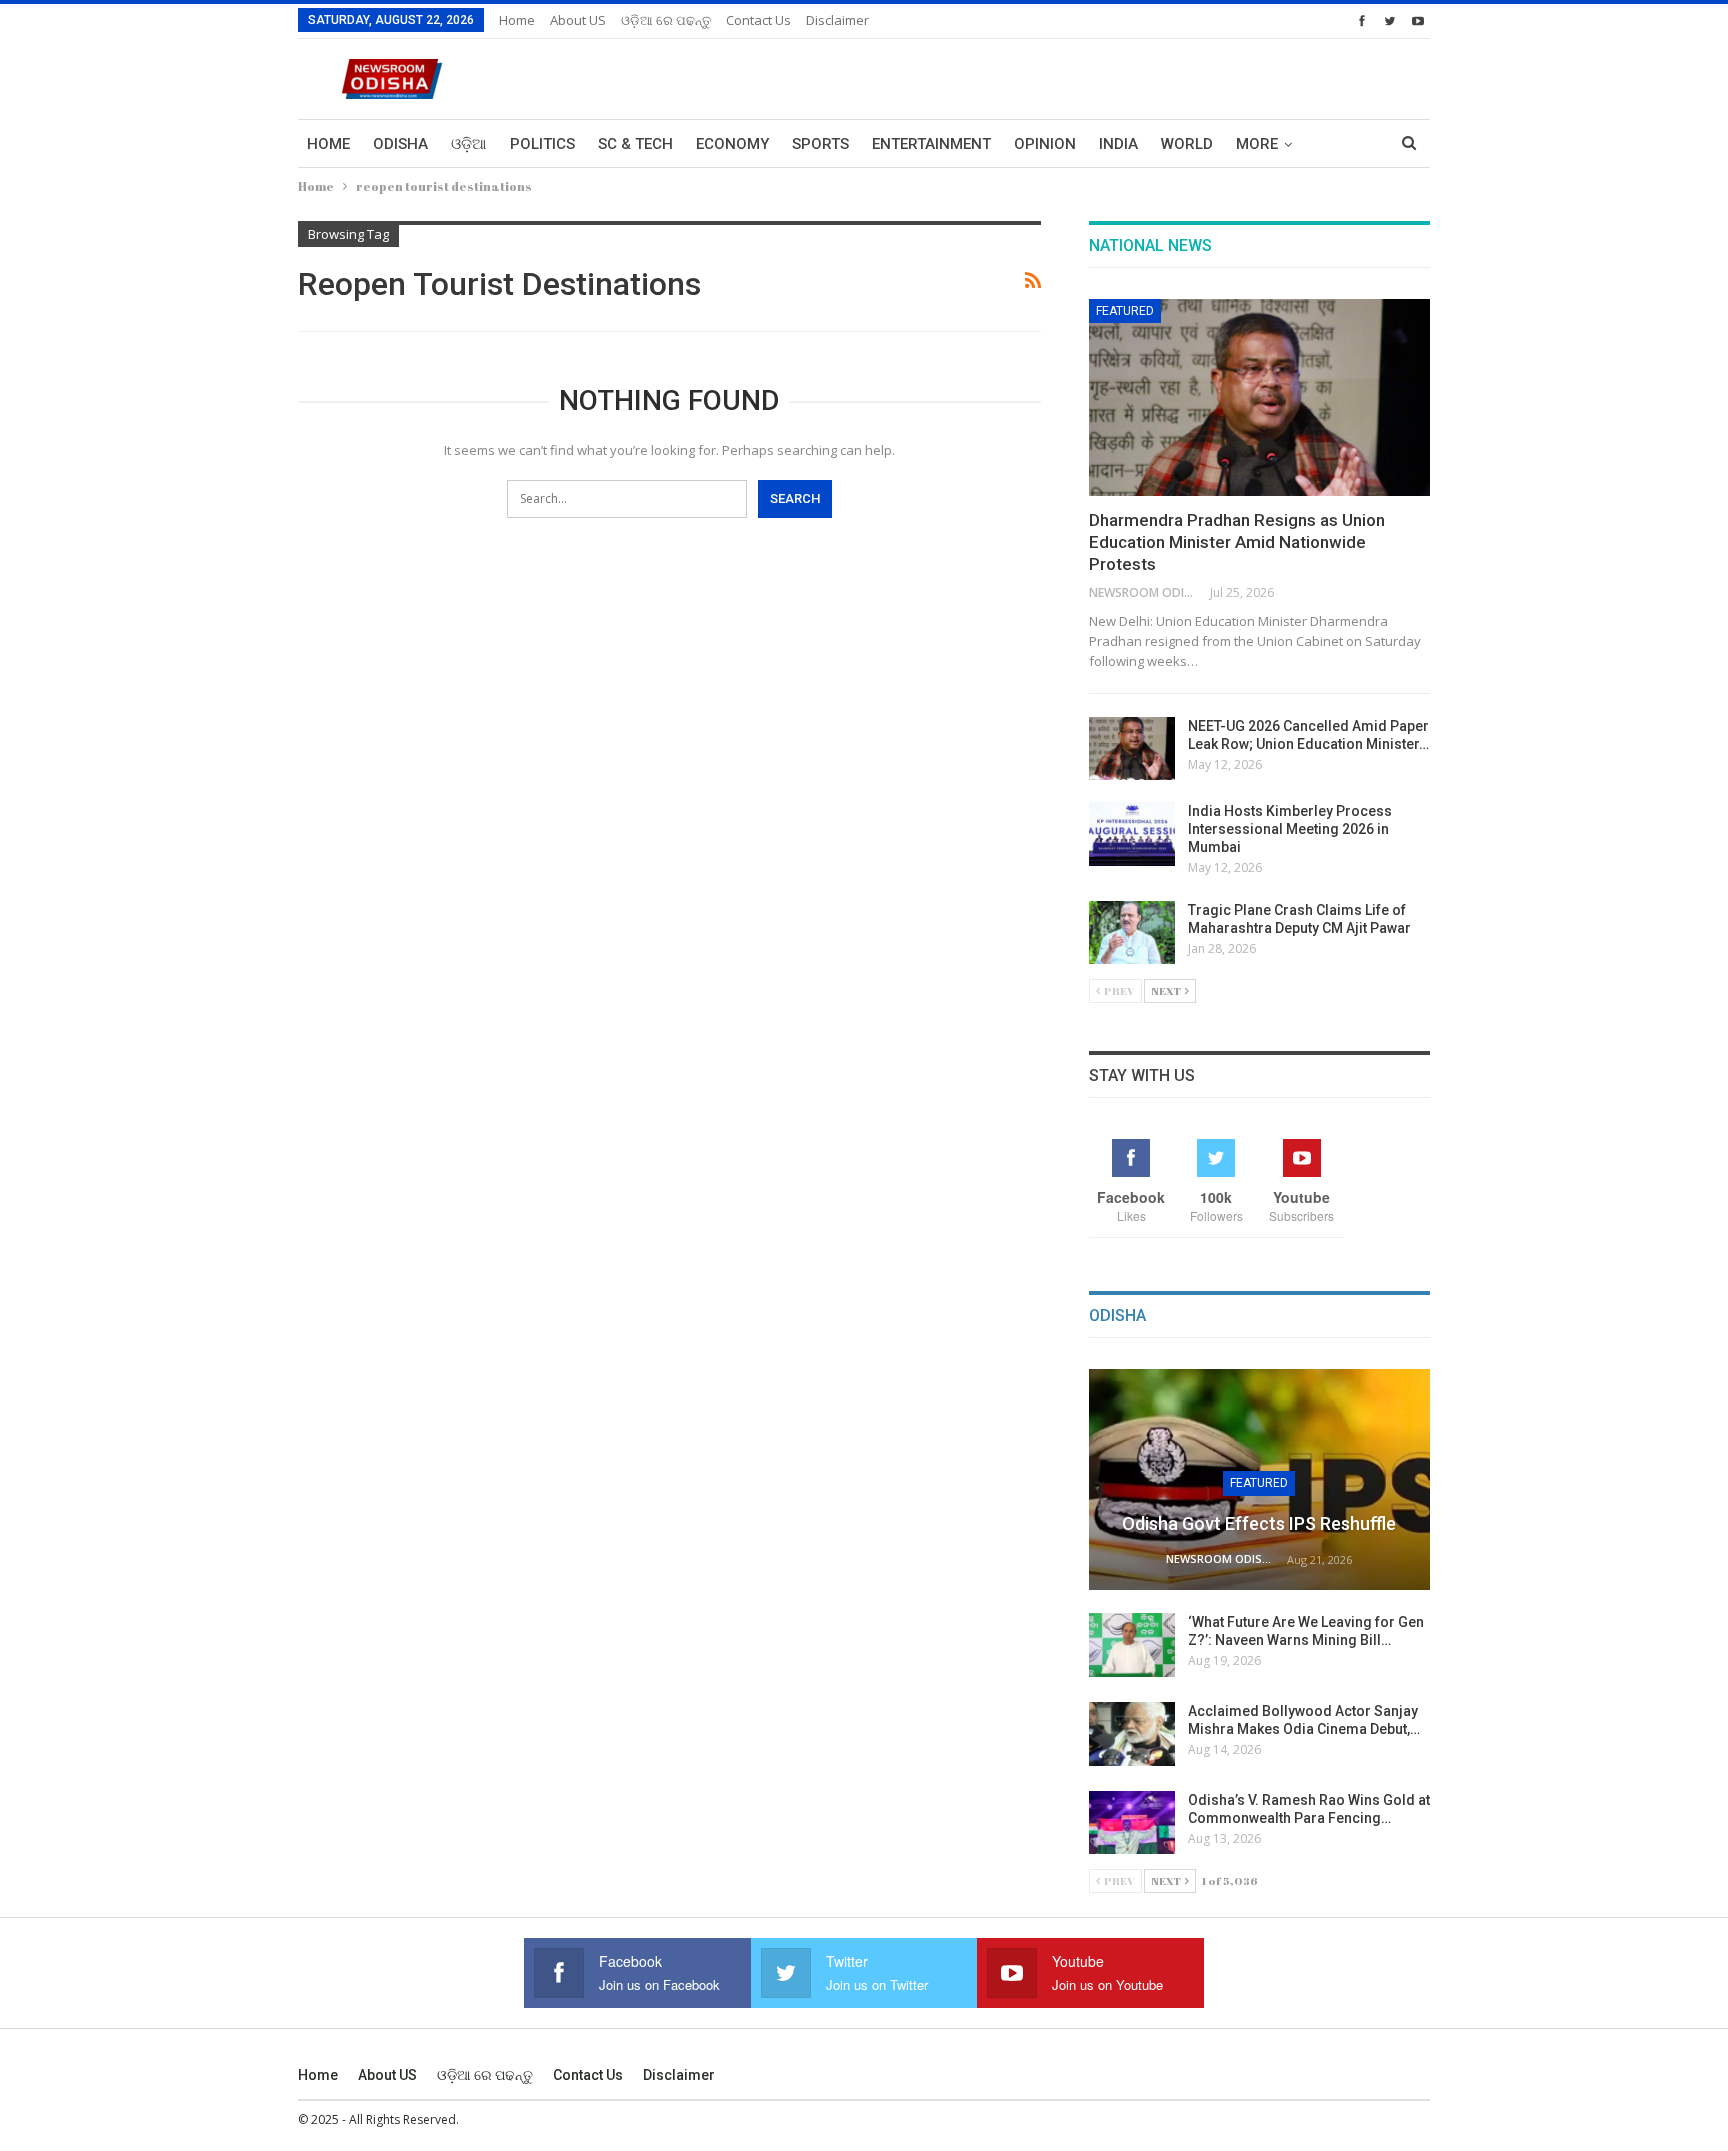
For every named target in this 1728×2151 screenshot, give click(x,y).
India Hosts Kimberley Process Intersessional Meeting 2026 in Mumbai (1290, 829)
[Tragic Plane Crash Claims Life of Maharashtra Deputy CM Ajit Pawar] (1132, 933)
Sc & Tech (635, 144)
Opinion (1045, 144)
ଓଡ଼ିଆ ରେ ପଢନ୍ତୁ (666, 20)
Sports (820, 144)
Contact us (758, 20)
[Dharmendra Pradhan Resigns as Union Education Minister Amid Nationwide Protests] (1259, 398)
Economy (732, 144)
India (1118, 144)
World (1187, 144)
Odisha (400, 144)
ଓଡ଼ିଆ (469, 144)
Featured (1125, 311)
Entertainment (931, 144)
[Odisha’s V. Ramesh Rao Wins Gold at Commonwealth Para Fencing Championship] (1132, 1823)
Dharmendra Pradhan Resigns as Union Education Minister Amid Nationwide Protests (1237, 542)
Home (517, 20)
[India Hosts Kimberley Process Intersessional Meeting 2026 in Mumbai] (1132, 834)
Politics (542, 144)
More (1257, 144)
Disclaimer (837, 20)
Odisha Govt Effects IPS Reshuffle (1259, 1523)
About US (578, 20)
